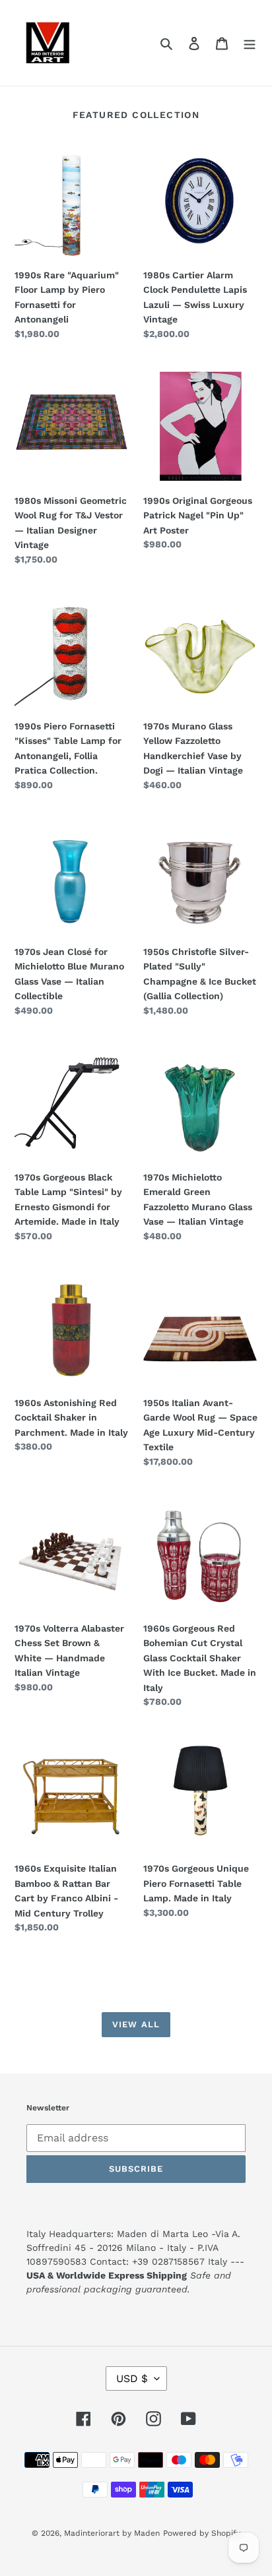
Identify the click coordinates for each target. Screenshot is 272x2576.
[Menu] (250, 43)
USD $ (132, 2378)
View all (136, 2024)
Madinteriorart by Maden (112, 2533)
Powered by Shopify (202, 2533)
